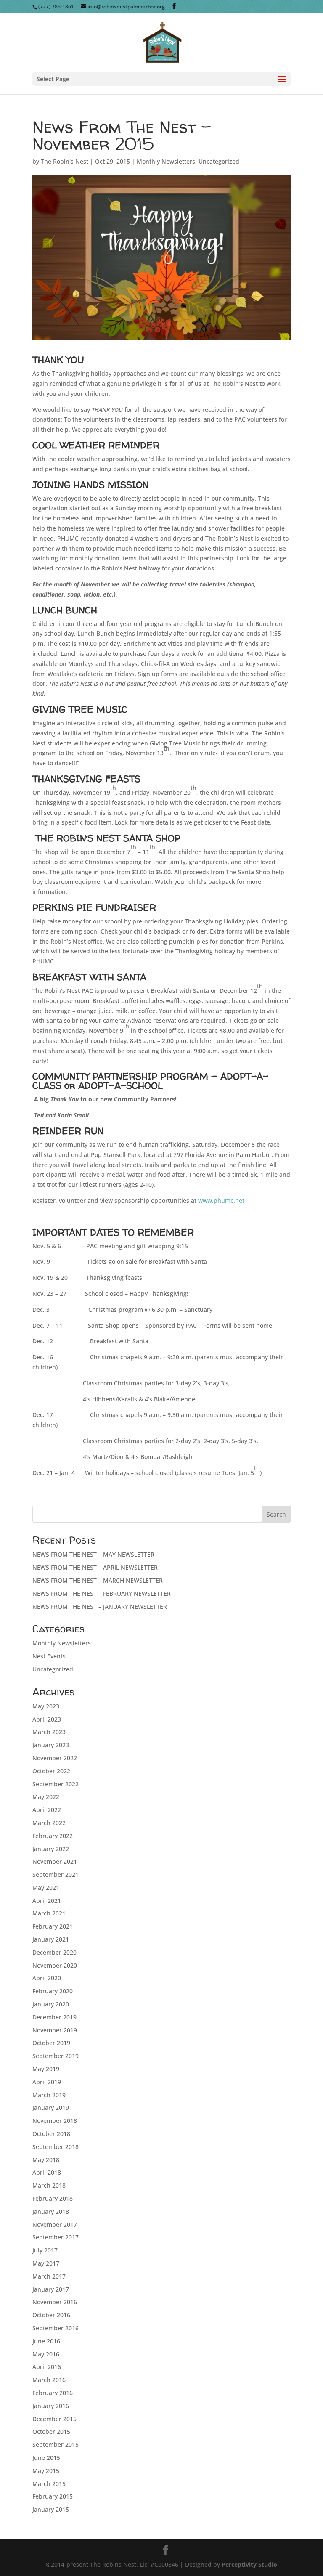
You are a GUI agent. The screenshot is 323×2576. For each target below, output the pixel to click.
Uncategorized (219, 161)
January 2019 (51, 2108)
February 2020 (53, 1991)
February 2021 (53, 1926)
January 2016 (51, 2406)
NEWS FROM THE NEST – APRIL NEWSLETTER (95, 1567)
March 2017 (49, 2276)
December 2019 (54, 2017)
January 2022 (51, 1849)
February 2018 (53, 2198)
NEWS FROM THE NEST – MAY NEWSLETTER (93, 1554)
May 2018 (46, 2160)
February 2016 (53, 2393)
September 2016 (56, 2328)
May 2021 (46, 1888)
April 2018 (47, 2172)
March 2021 (49, 1913)
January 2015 (51, 2509)
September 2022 (56, 1784)
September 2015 (56, 2445)
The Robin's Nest (65, 161)
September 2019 (56, 2056)
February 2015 (53, 2496)
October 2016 (51, 2315)
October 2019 (51, 2043)
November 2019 (55, 2030)
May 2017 (46, 2263)
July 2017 (45, 2250)
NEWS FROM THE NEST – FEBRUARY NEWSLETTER (102, 1593)
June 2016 (46, 2341)
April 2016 (47, 2367)
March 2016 (49, 2380)
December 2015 (54, 2419)
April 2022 (47, 1810)
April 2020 (47, 1978)
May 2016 (46, 2354)
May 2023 (46, 1706)
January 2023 (51, 1745)
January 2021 (51, 1939)
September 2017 (56, 2237)
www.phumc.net (221, 1200)
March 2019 (49, 2095)
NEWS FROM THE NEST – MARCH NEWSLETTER (98, 1580)
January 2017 (51, 2289)
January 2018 (51, 2211)
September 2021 (56, 1874)
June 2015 (46, 2458)
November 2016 (55, 2302)
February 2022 (53, 1836)
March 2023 (49, 1732)
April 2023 (47, 1719)
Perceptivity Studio (249, 2564)
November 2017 (55, 2224)
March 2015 (49, 2484)
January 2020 (51, 2004)
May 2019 (46, 2069)
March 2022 (49, 1823)
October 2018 (51, 2134)
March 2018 (49, 2185)
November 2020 (55, 1965)
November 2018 (55, 2121)
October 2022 (51, 1771)
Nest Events (49, 1656)
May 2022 (46, 1797)
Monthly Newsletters (166, 161)
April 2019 (47, 2082)
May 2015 (46, 2471)
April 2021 (47, 1901)
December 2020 (54, 1952)
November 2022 (55, 1758)
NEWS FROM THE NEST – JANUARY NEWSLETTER (100, 1606)
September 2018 (56, 2147)
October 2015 (51, 2431)
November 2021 (55, 1861)
